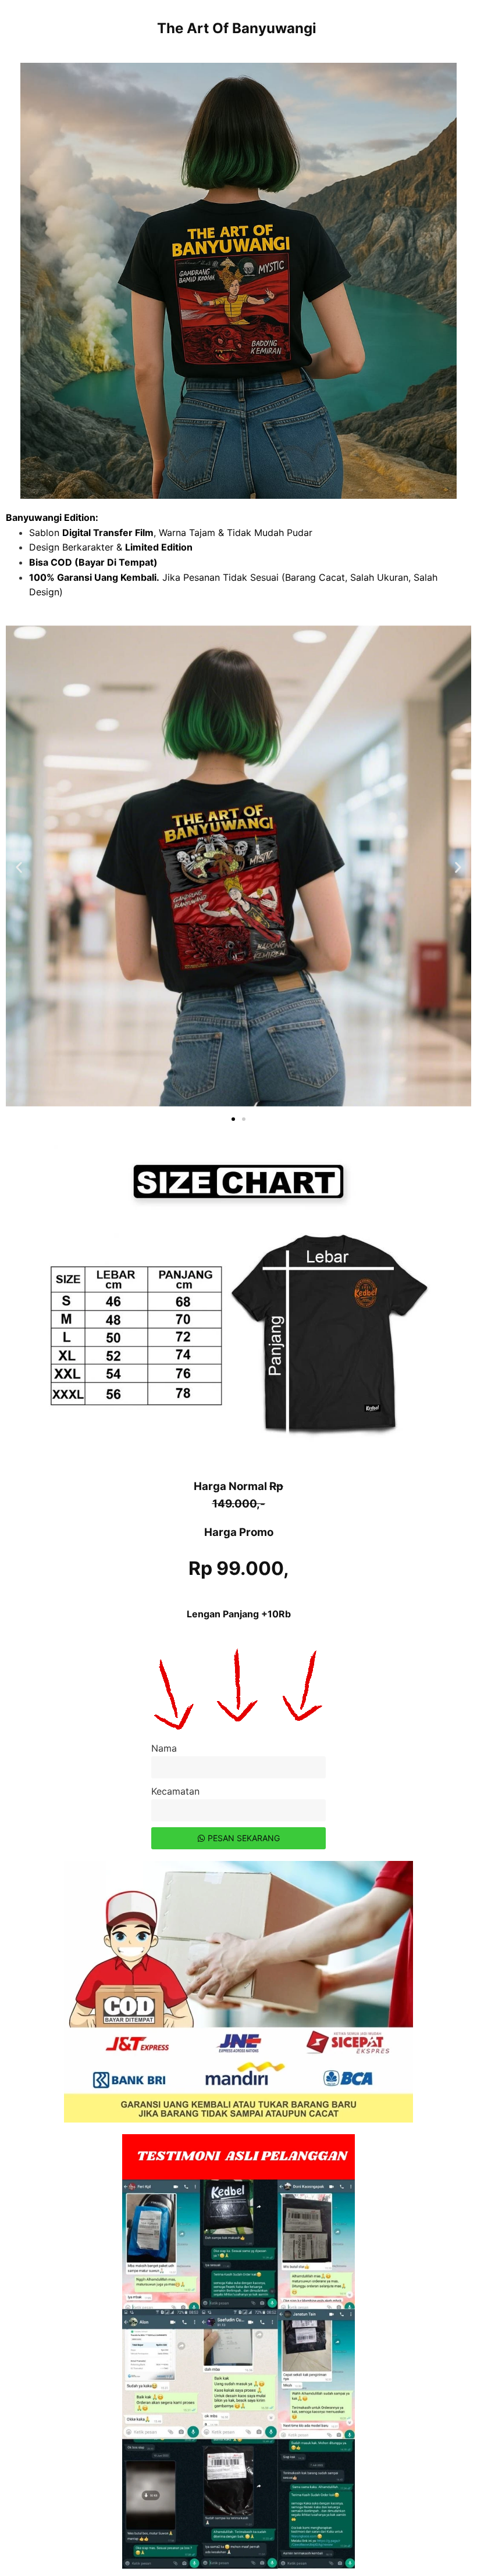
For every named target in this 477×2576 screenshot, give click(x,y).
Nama (164, 1748)
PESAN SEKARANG (244, 1838)
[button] (19, 868)
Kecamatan (175, 1791)
